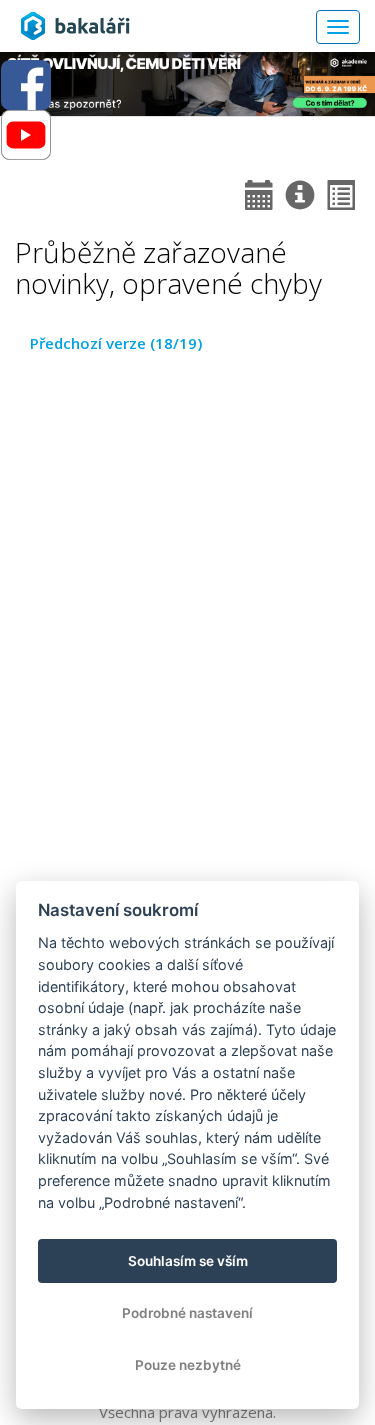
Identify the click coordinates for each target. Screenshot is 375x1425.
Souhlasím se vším (188, 1261)
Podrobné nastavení (187, 1313)
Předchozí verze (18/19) (116, 343)
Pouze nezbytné (188, 1365)
